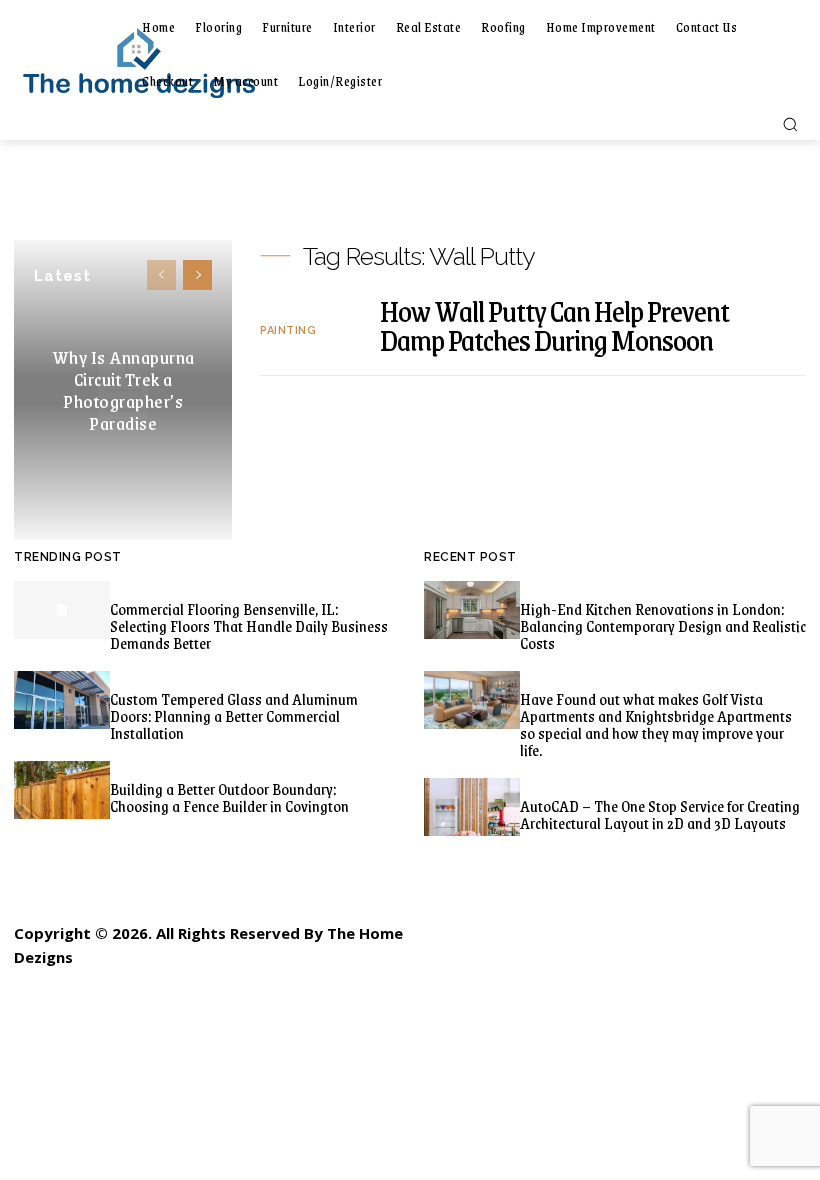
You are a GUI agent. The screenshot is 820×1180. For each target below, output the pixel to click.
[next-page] (197, 275)
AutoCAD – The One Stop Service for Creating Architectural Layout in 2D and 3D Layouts (660, 814)
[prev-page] (161, 275)
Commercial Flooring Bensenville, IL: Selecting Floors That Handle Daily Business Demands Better (249, 625)
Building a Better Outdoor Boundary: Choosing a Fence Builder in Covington (229, 797)
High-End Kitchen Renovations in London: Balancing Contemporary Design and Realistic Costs (663, 625)
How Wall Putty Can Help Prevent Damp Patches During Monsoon (554, 325)
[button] (790, 124)
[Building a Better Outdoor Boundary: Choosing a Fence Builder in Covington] (62, 789)
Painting (288, 330)
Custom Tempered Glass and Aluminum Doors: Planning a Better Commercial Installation (234, 715)
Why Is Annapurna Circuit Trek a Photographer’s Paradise (123, 390)
